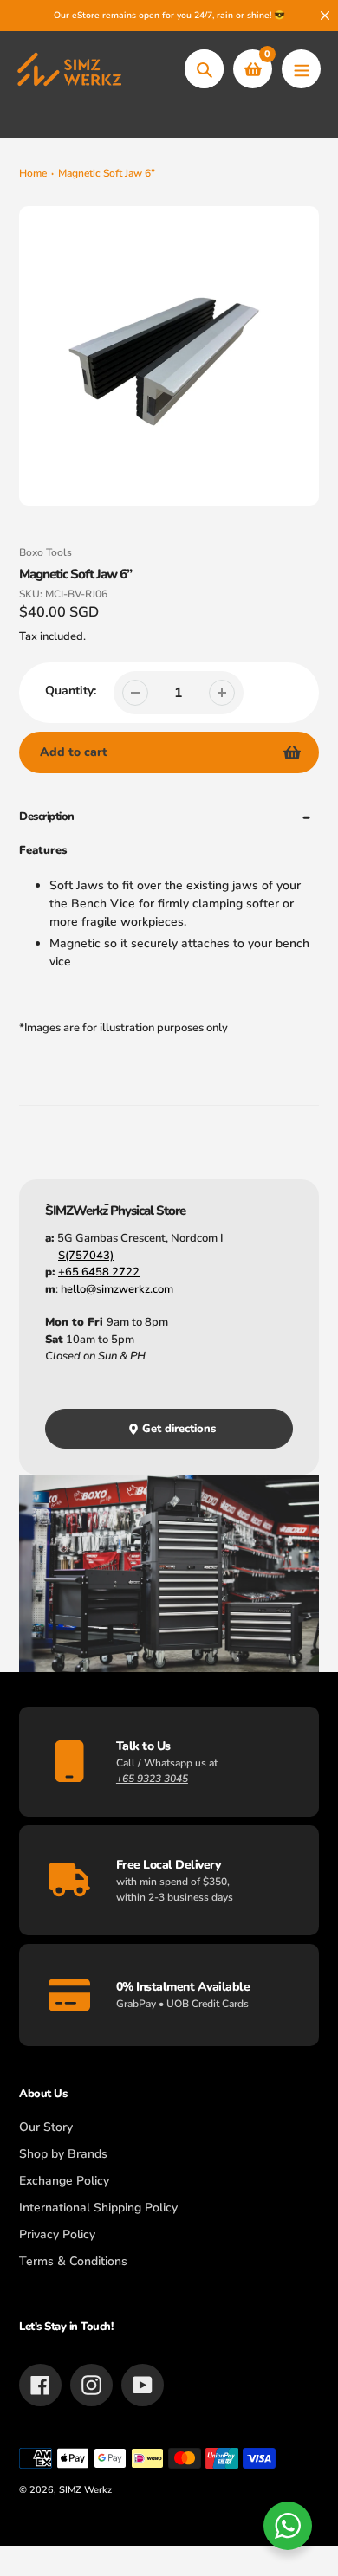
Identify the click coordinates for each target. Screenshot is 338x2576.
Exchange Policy (64, 2181)
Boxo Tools (45, 552)
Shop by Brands (63, 2154)
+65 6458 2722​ (99, 1272)
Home (33, 173)
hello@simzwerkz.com (117, 1289)
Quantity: (71, 691)
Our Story (46, 2127)
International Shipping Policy (98, 2208)
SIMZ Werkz (85, 2490)
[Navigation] (301, 69)
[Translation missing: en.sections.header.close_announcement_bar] (325, 16)
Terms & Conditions (73, 2261)
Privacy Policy (57, 2234)
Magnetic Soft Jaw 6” (107, 173)
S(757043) (86, 1256)
